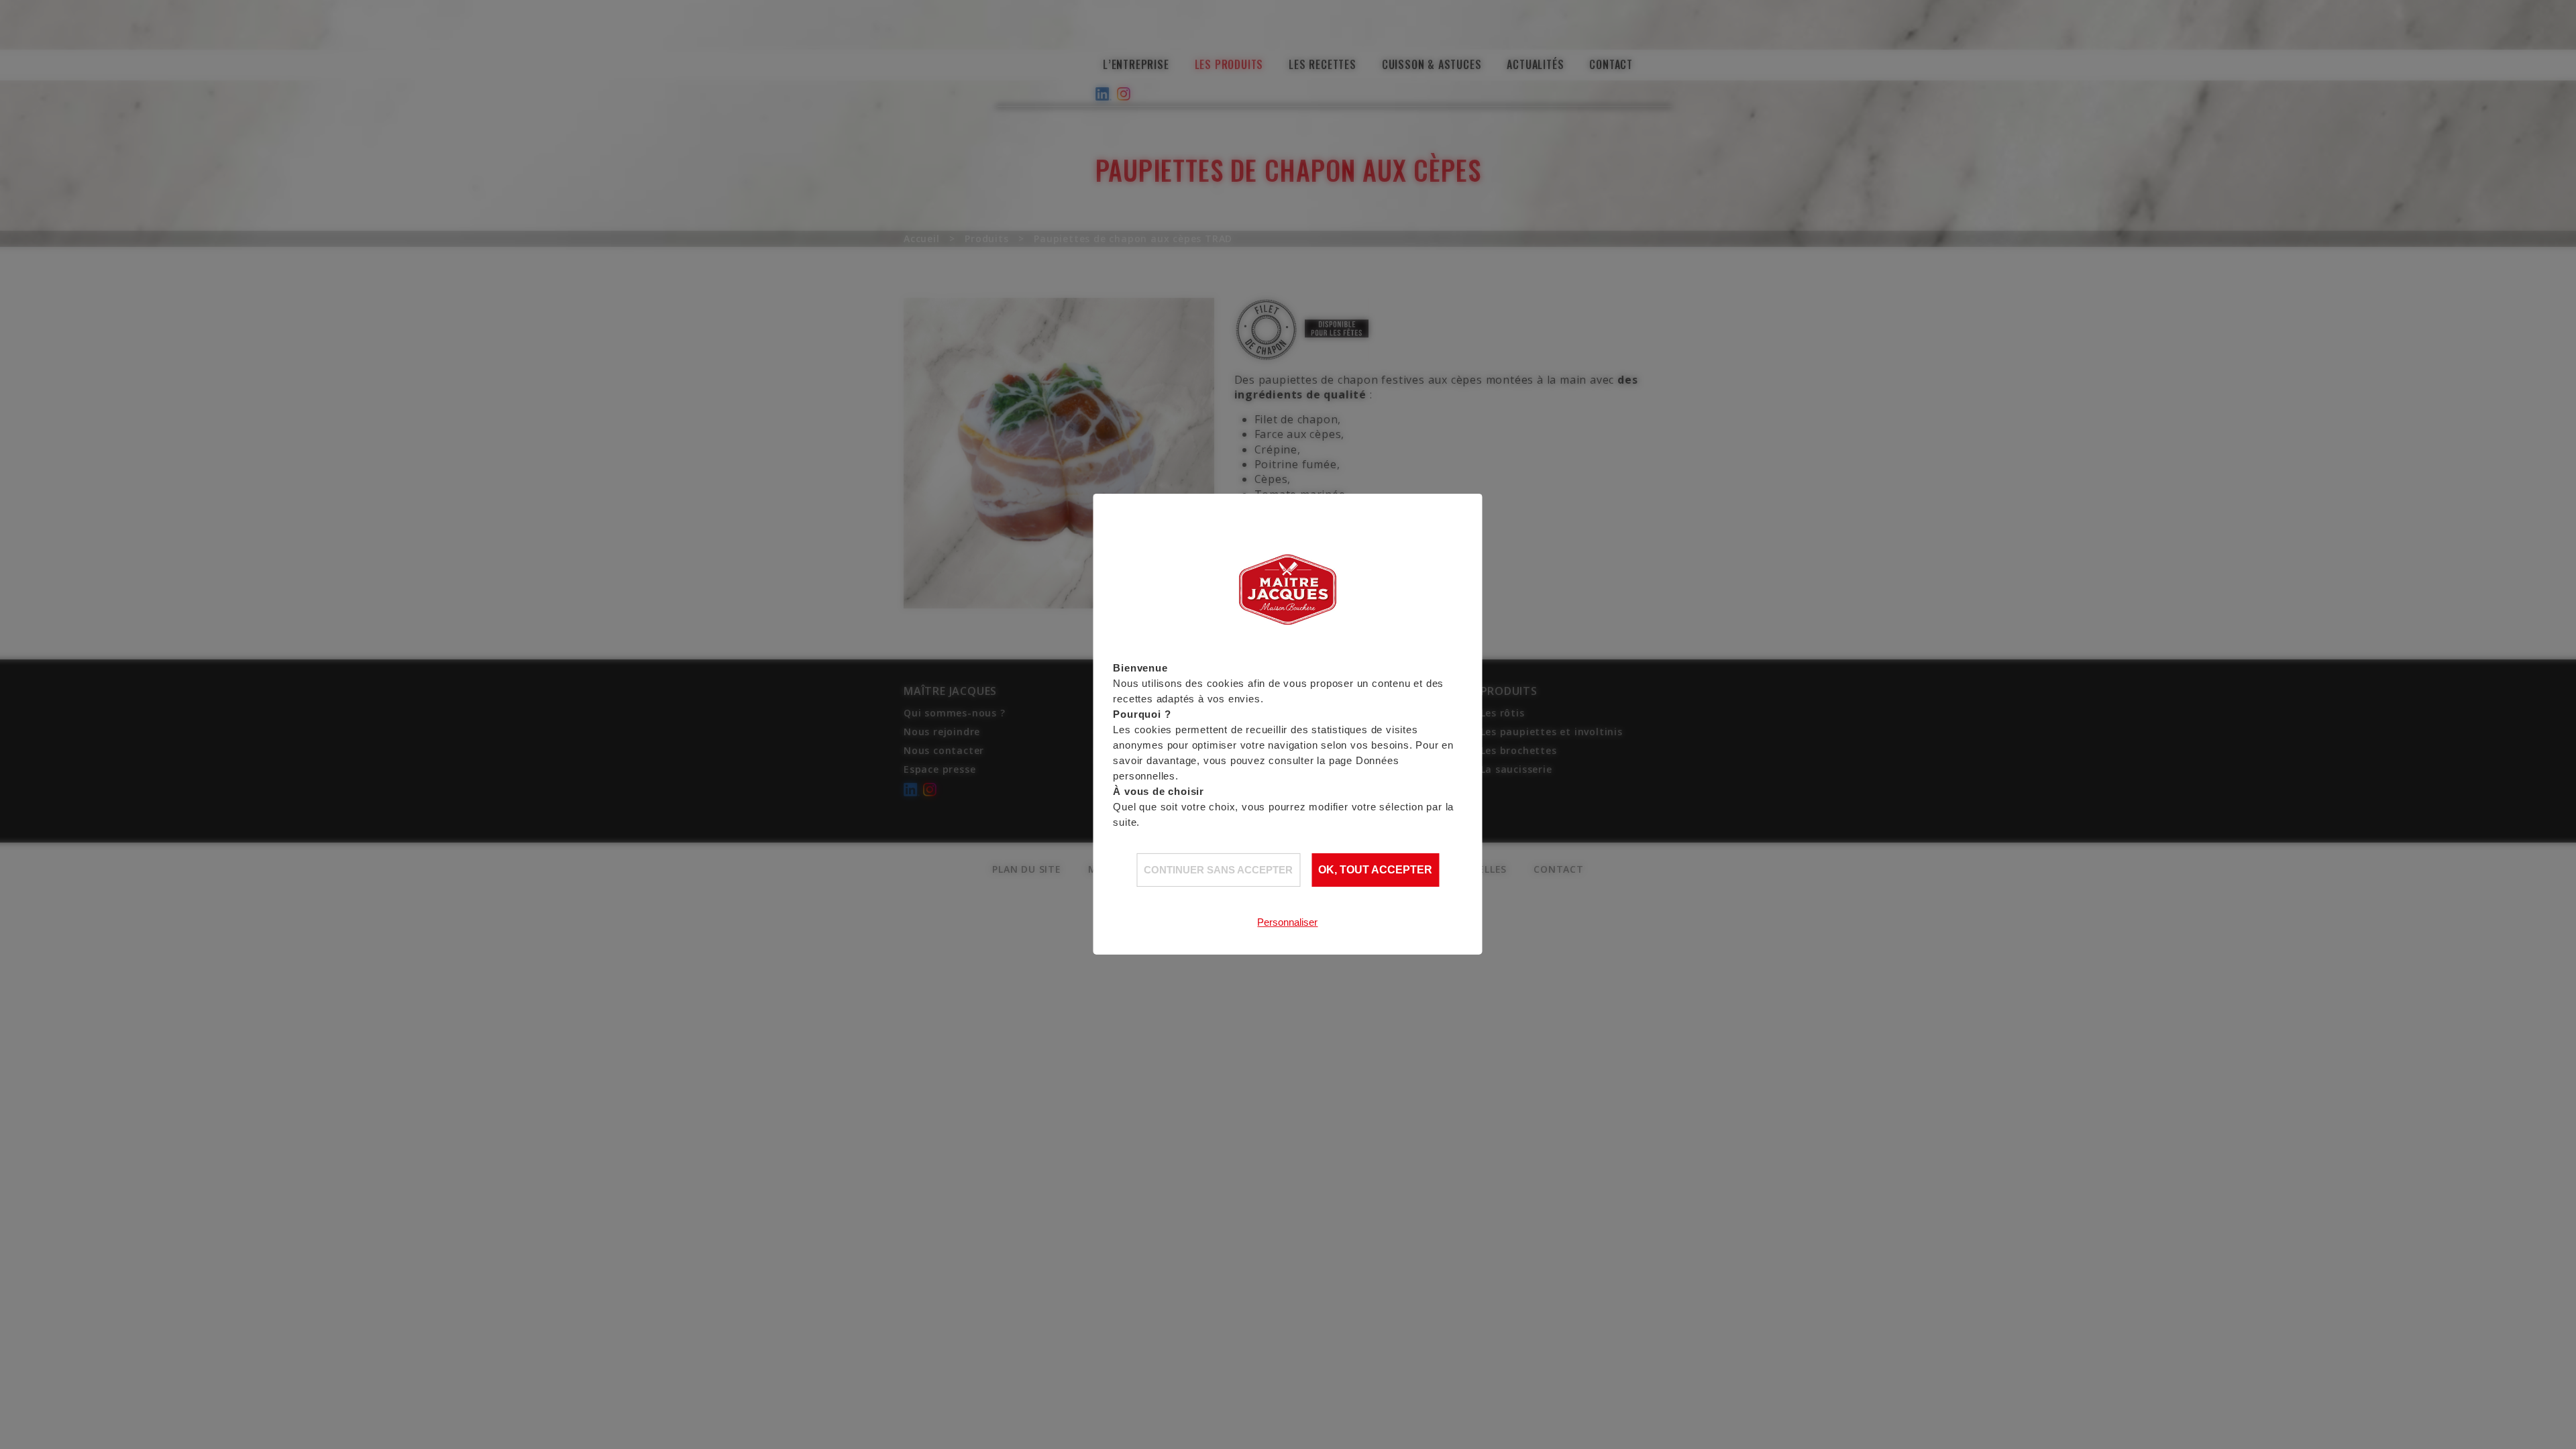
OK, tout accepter (1375, 870)
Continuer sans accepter (1218, 870)
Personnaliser (1287, 922)
